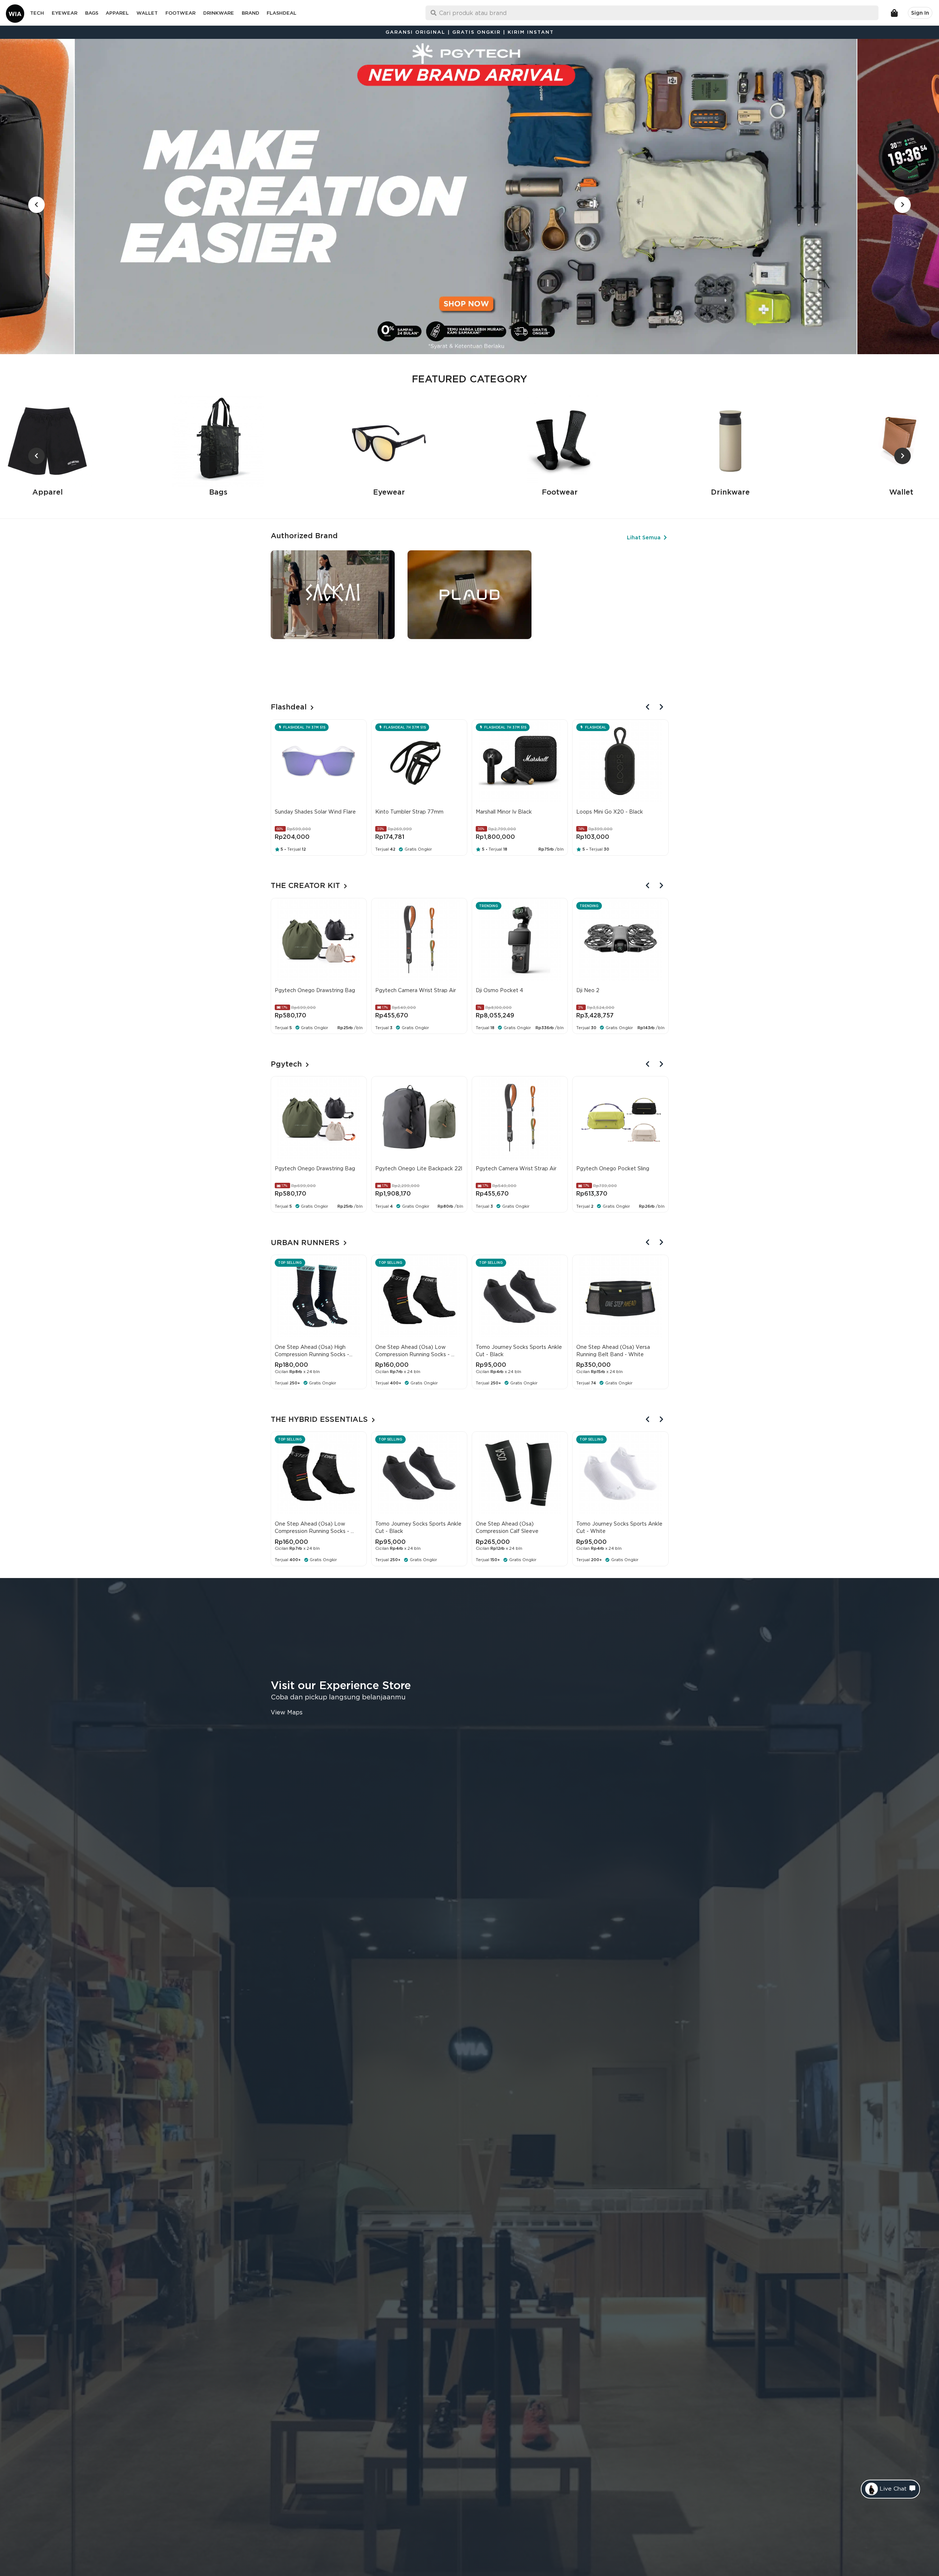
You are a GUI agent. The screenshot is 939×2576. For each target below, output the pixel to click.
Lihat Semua (644, 537)
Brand (251, 13)
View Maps (287, 1712)
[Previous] (648, 707)
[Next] (662, 707)
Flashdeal (282, 13)
